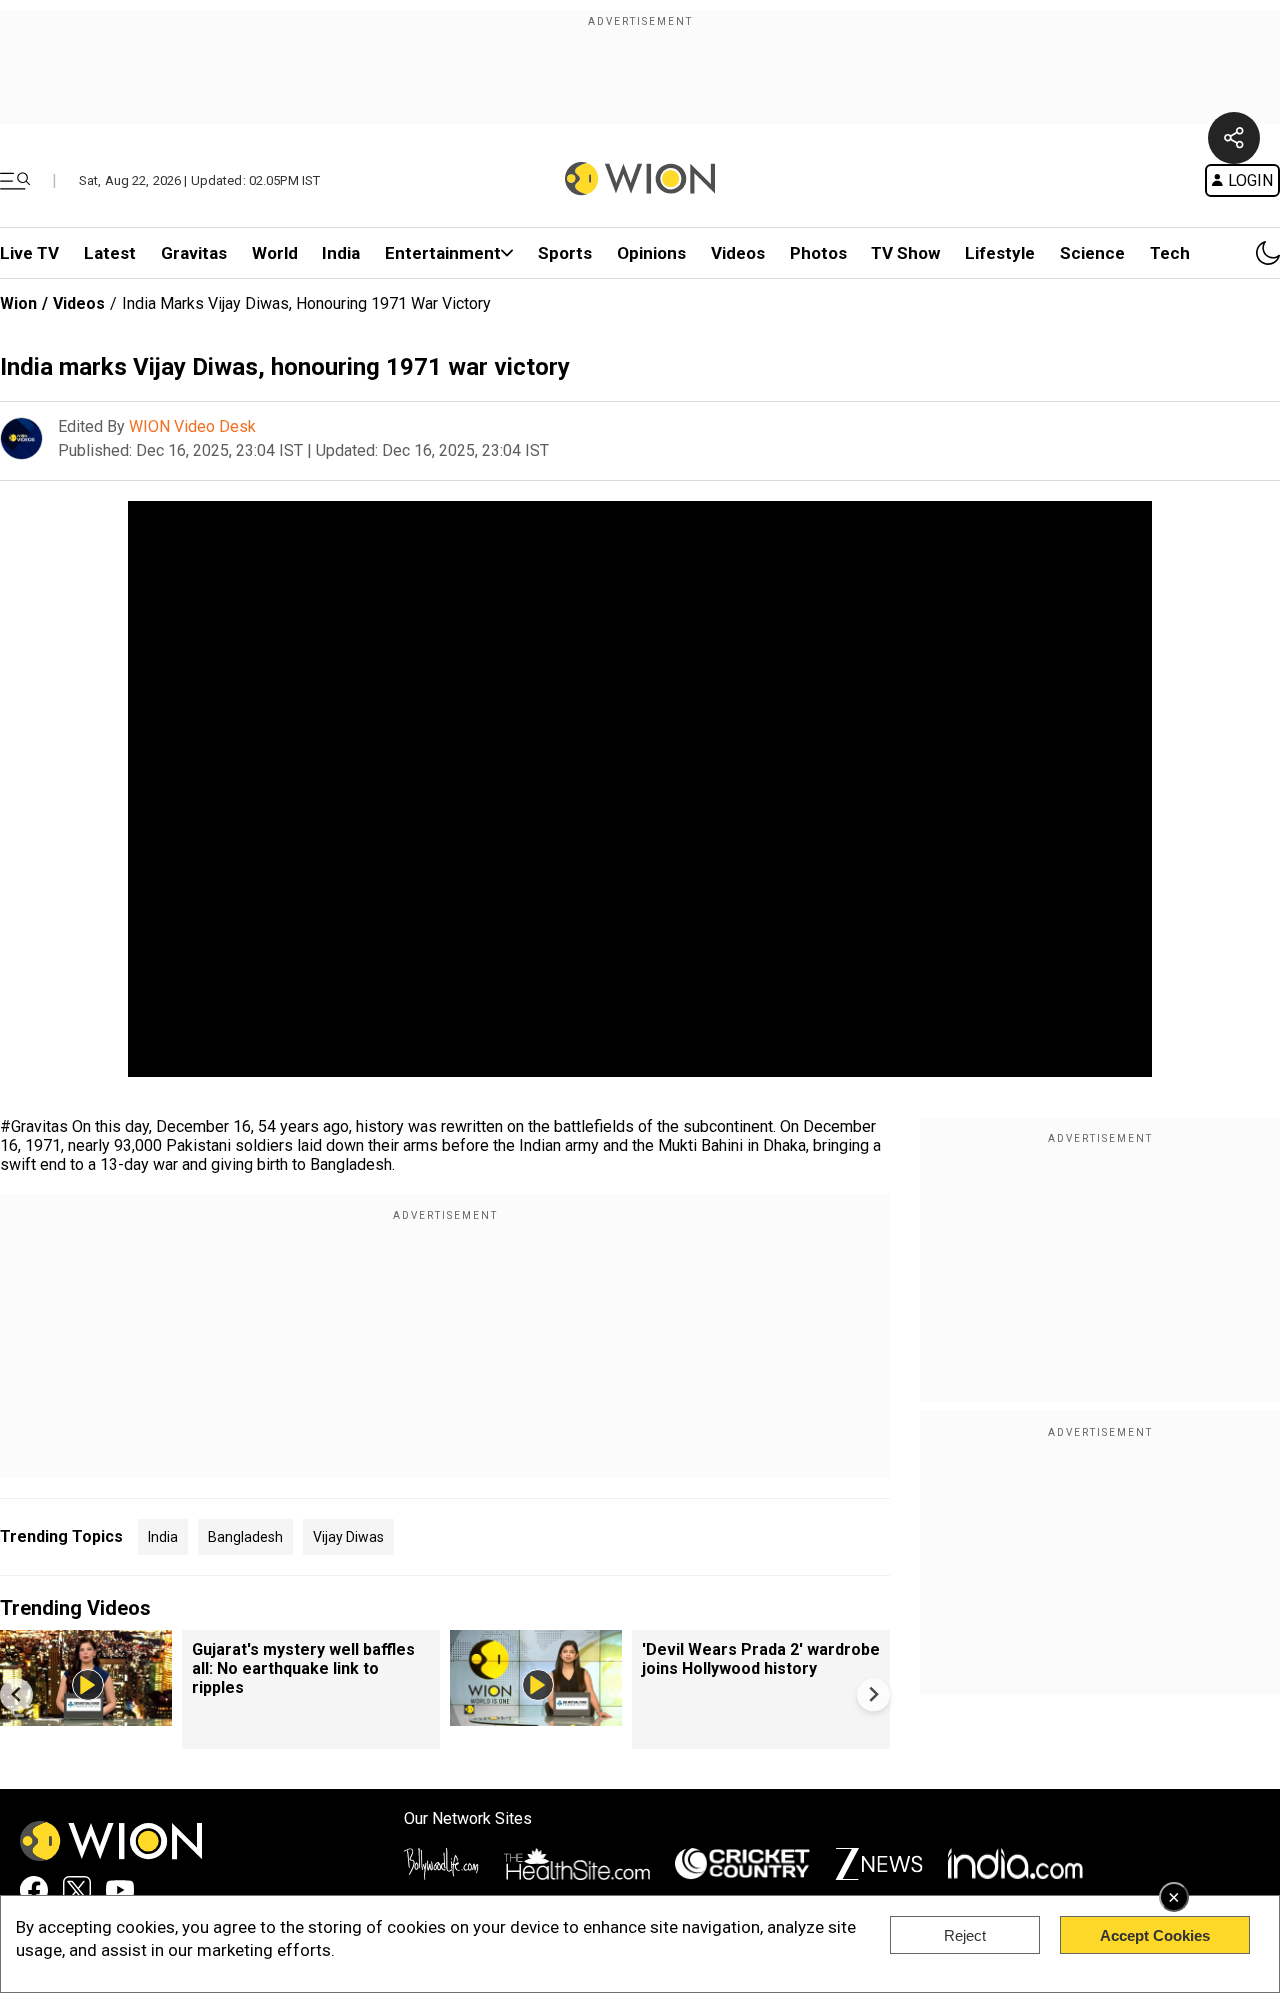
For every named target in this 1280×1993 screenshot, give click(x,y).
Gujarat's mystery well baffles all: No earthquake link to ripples (303, 1668)
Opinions (651, 253)
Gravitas (194, 253)
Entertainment (443, 253)
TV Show (905, 253)
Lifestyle (1000, 253)
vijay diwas (348, 1537)
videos (738, 253)
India (341, 253)
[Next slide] (873, 1694)
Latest (110, 253)
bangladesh (245, 1537)
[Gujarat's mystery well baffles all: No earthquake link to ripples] (86, 1716)
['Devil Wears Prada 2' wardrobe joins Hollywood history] (536, 1716)
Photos (818, 253)
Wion (18, 303)
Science (1092, 253)
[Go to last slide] (16, 1694)
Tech (1170, 253)
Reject (965, 1935)
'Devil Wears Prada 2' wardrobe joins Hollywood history (761, 1659)
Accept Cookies (1155, 1935)
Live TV (29, 253)
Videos (79, 303)
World (275, 253)
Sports (565, 253)
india (163, 1537)
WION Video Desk (192, 426)
